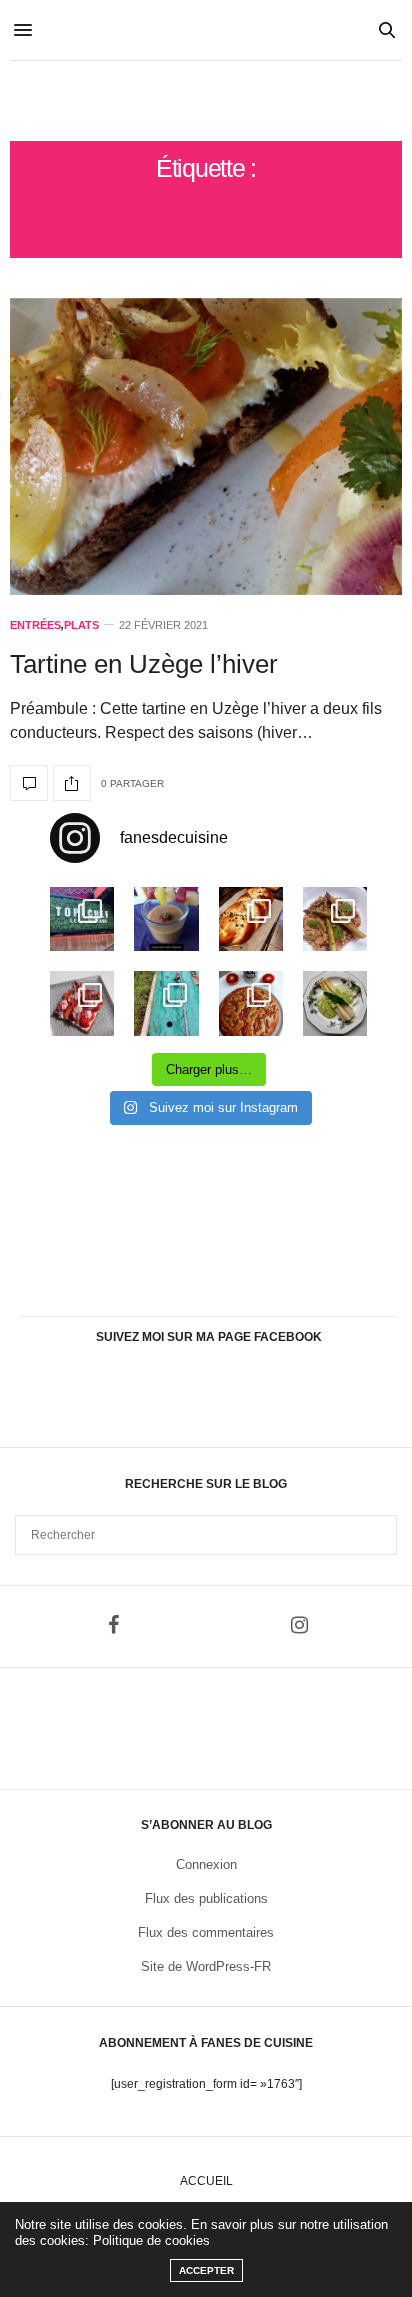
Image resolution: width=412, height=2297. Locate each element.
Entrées (35, 625)
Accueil (206, 2181)
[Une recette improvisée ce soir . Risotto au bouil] (335, 919)
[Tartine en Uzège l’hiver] (206, 446)
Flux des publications (206, 1898)
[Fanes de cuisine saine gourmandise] (205, 101)
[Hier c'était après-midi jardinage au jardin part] (166, 1003)
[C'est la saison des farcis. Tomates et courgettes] (166, 919)
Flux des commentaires (206, 1932)
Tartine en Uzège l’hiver (144, 664)
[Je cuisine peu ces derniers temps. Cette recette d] (335, 1003)
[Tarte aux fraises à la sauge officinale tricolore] (82, 1003)
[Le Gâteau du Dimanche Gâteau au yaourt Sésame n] (251, 1003)
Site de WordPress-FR (206, 1966)
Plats (81, 625)
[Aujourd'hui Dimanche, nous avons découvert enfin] (82, 919)
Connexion (206, 1864)
